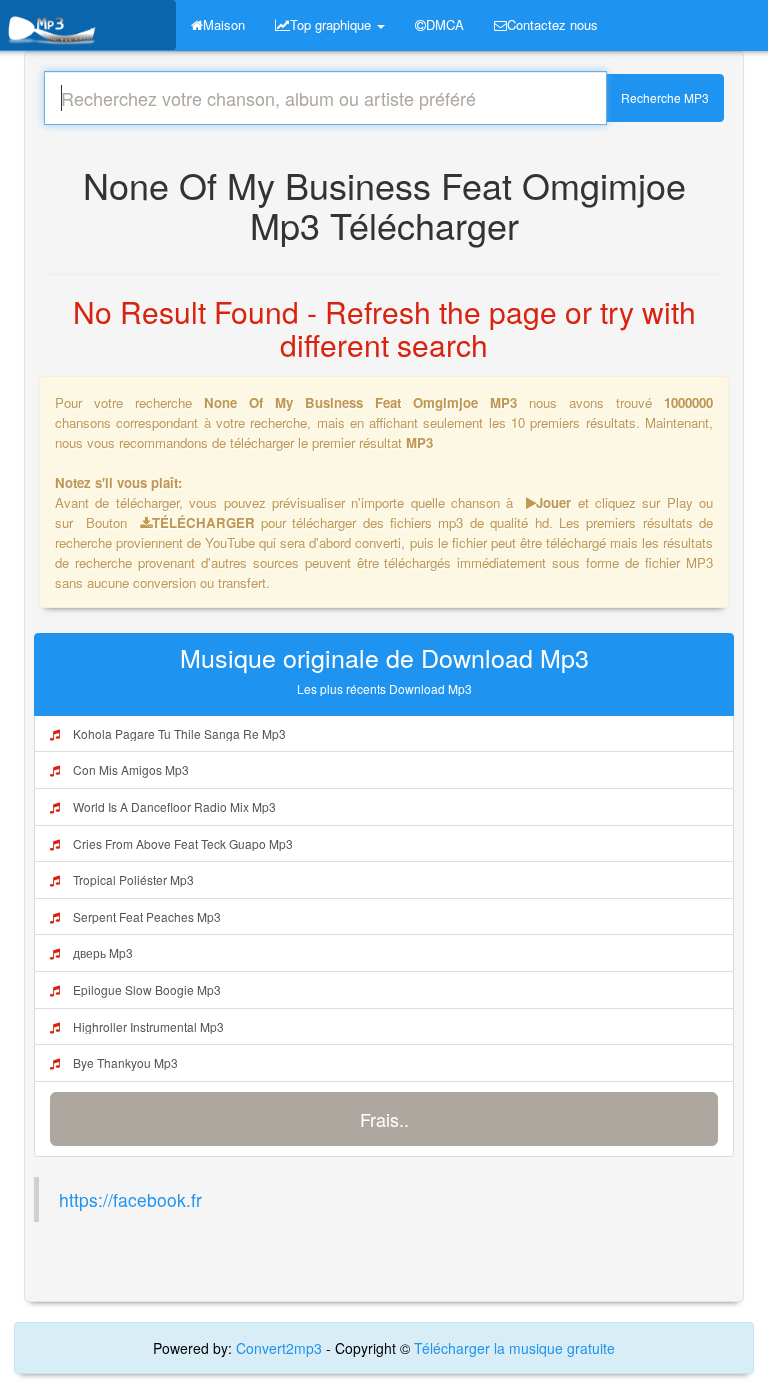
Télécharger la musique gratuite (514, 1348)
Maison (224, 24)
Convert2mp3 (281, 1348)
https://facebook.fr (130, 1199)
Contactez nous (552, 24)
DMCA (445, 24)
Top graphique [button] (332, 24)
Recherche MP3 (665, 97)
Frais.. (384, 1119)
